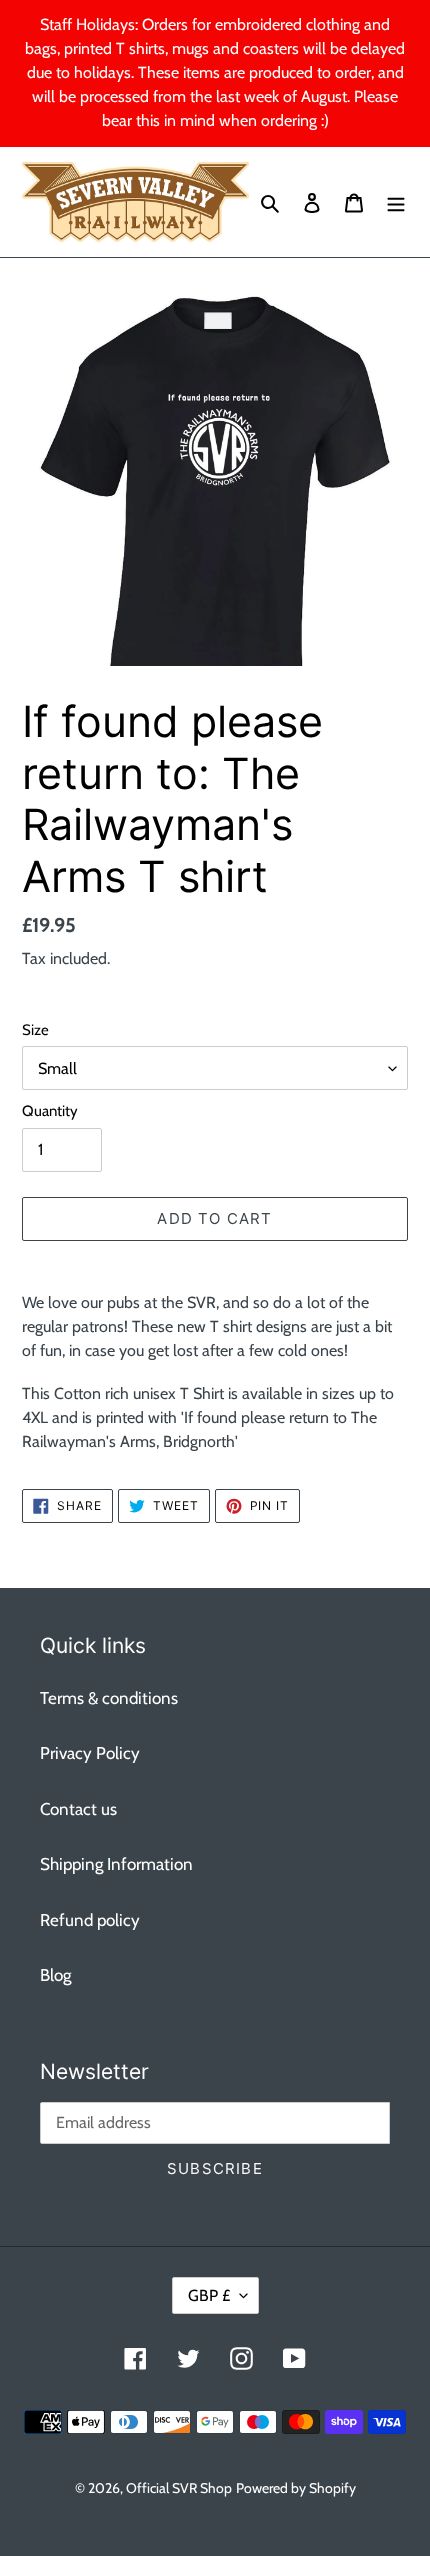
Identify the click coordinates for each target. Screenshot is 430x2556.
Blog (55, 1975)
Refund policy (90, 1920)
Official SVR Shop (179, 2488)
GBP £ (209, 2295)
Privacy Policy (90, 1753)
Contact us (78, 1809)
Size (35, 1030)
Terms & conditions (109, 1698)
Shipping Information (116, 1864)
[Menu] (396, 202)
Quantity (50, 1111)
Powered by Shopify (296, 2488)
